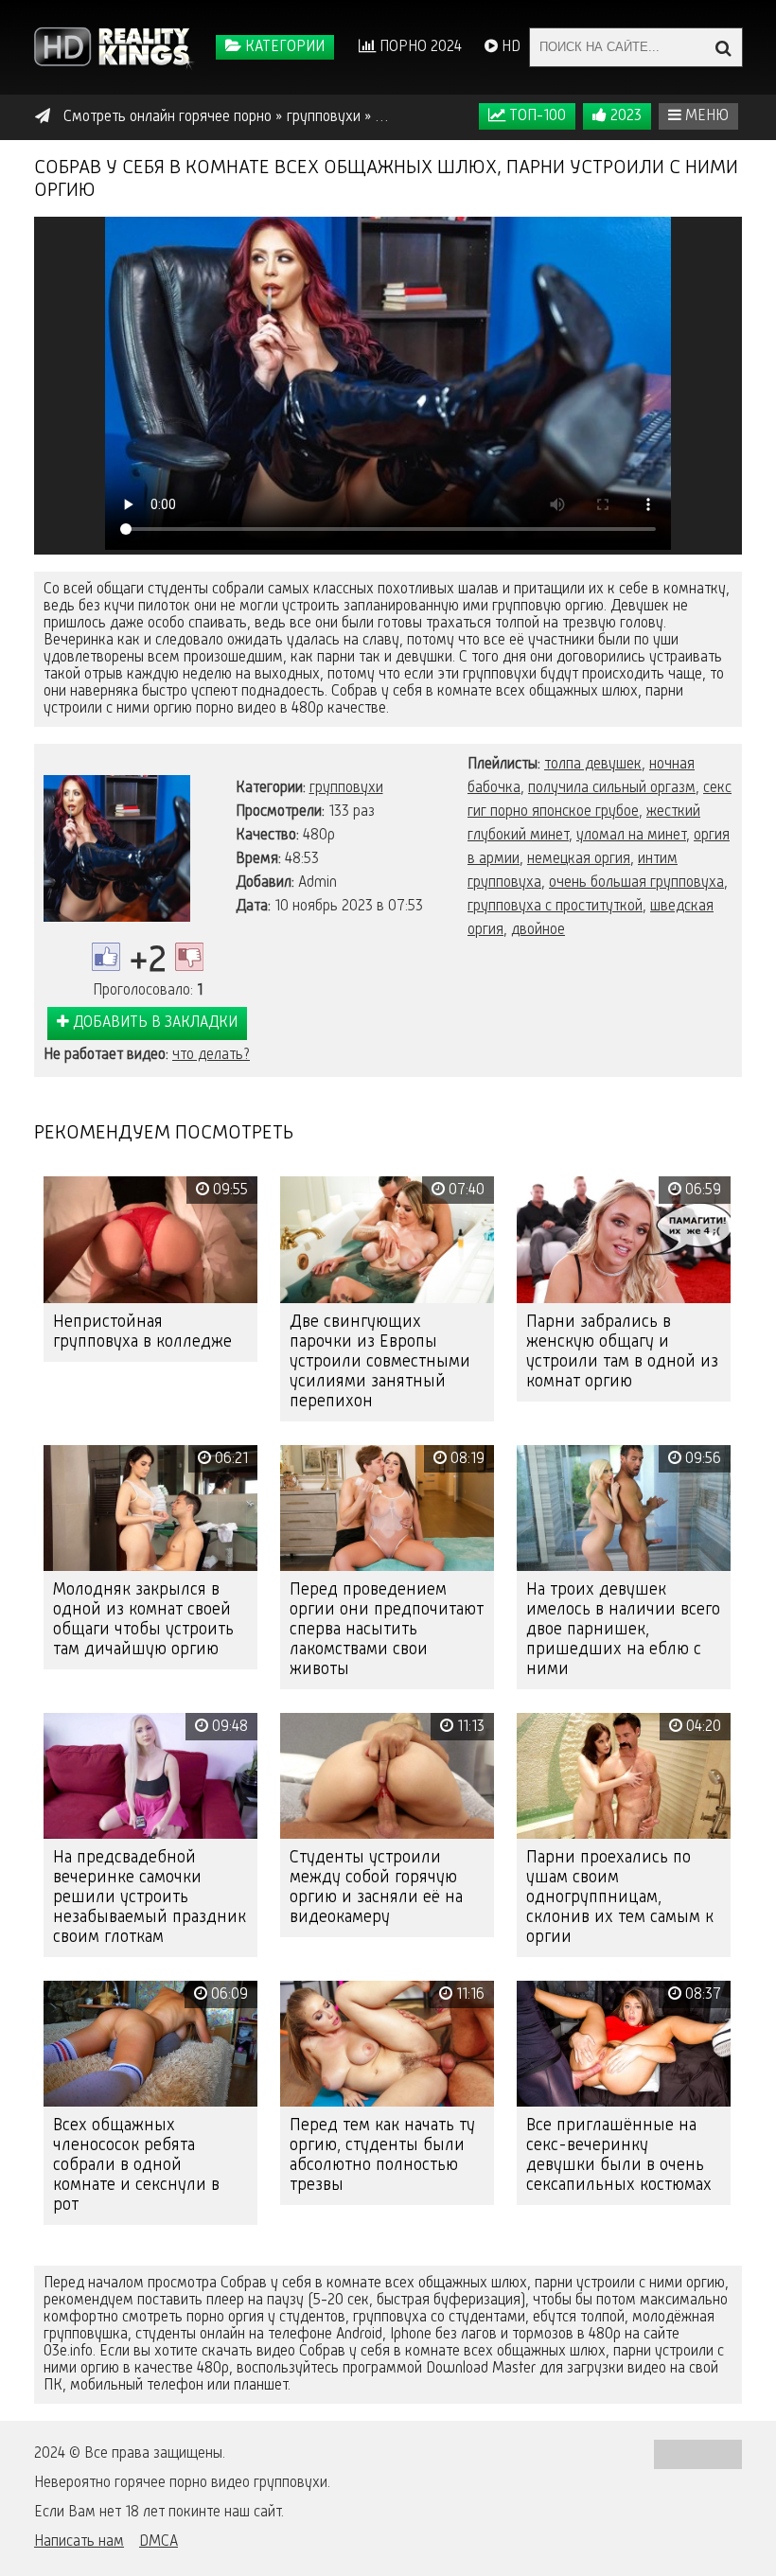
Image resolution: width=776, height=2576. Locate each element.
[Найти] (723, 47)
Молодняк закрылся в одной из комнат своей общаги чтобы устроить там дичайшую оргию (143, 1620)
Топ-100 (536, 116)
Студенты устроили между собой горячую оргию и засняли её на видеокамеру (376, 1888)
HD (509, 47)
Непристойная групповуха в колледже (142, 1332)
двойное (538, 930)
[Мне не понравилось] (189, 957)
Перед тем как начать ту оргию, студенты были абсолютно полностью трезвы (382, 2155)
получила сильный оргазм (612, 788)
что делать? (211, 1055)
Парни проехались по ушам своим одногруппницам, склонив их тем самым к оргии (620, 1897)
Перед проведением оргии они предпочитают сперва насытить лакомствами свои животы (387, 1630)
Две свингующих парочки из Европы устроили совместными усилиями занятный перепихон (380, 1362)
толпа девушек (593, 765)
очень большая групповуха (636, 883)
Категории (283, 47)
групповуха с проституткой (555, 907)
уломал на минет (631, 836)
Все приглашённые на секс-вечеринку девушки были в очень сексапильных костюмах (619, 2155)
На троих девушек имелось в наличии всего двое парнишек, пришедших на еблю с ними (623, 1630)
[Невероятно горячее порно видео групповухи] (115, 47)
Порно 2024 (419, 47)
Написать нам (79, 2542)
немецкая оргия (579, 859)
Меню (705, 116)
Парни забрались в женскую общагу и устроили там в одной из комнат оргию (622, 1352)
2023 (624, 116)
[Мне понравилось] (106, 957)
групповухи (346, 788)
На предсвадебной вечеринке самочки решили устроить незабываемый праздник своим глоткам (150, 1897)
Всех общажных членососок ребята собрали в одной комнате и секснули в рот (136, 2165)
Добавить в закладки (153, 1023)
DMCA (159, 2542)
